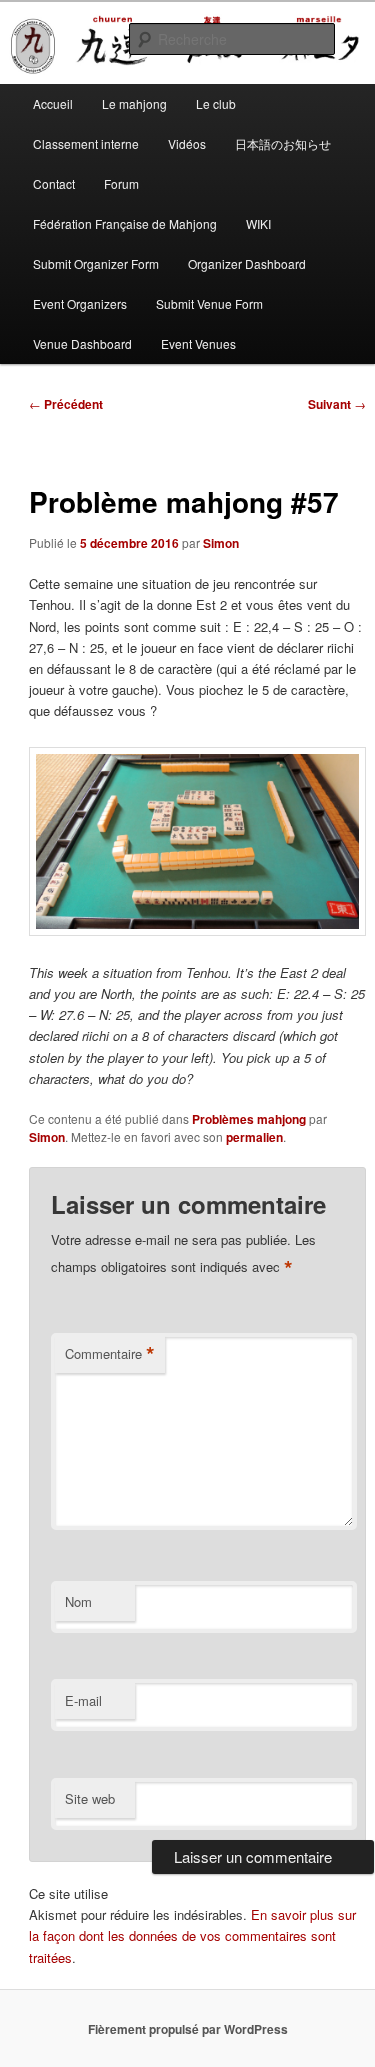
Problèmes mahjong (249, 1119)
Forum (121, 183)
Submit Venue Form (209, 303)
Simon (221, 543)
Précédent (66, 404)
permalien (254, 1137)
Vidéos (187, 143)
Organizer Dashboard (247, 263)
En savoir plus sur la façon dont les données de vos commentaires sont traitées (192, 1935)
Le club (216, 103)
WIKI (258, 223)
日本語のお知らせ (283, 143)
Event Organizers (80, 303)
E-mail (83, 1700)
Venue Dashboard (82, 343)
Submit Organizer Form (96, 263)
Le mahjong (134, 103)
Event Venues (198, 343)
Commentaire (110, 1354)
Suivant (337, 404)
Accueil (53, 103)
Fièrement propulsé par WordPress (188, 2029)
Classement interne (86, 143)
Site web (90, 1798)
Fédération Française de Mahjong (125, 223)
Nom (78, 1601)
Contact (54, 183)
